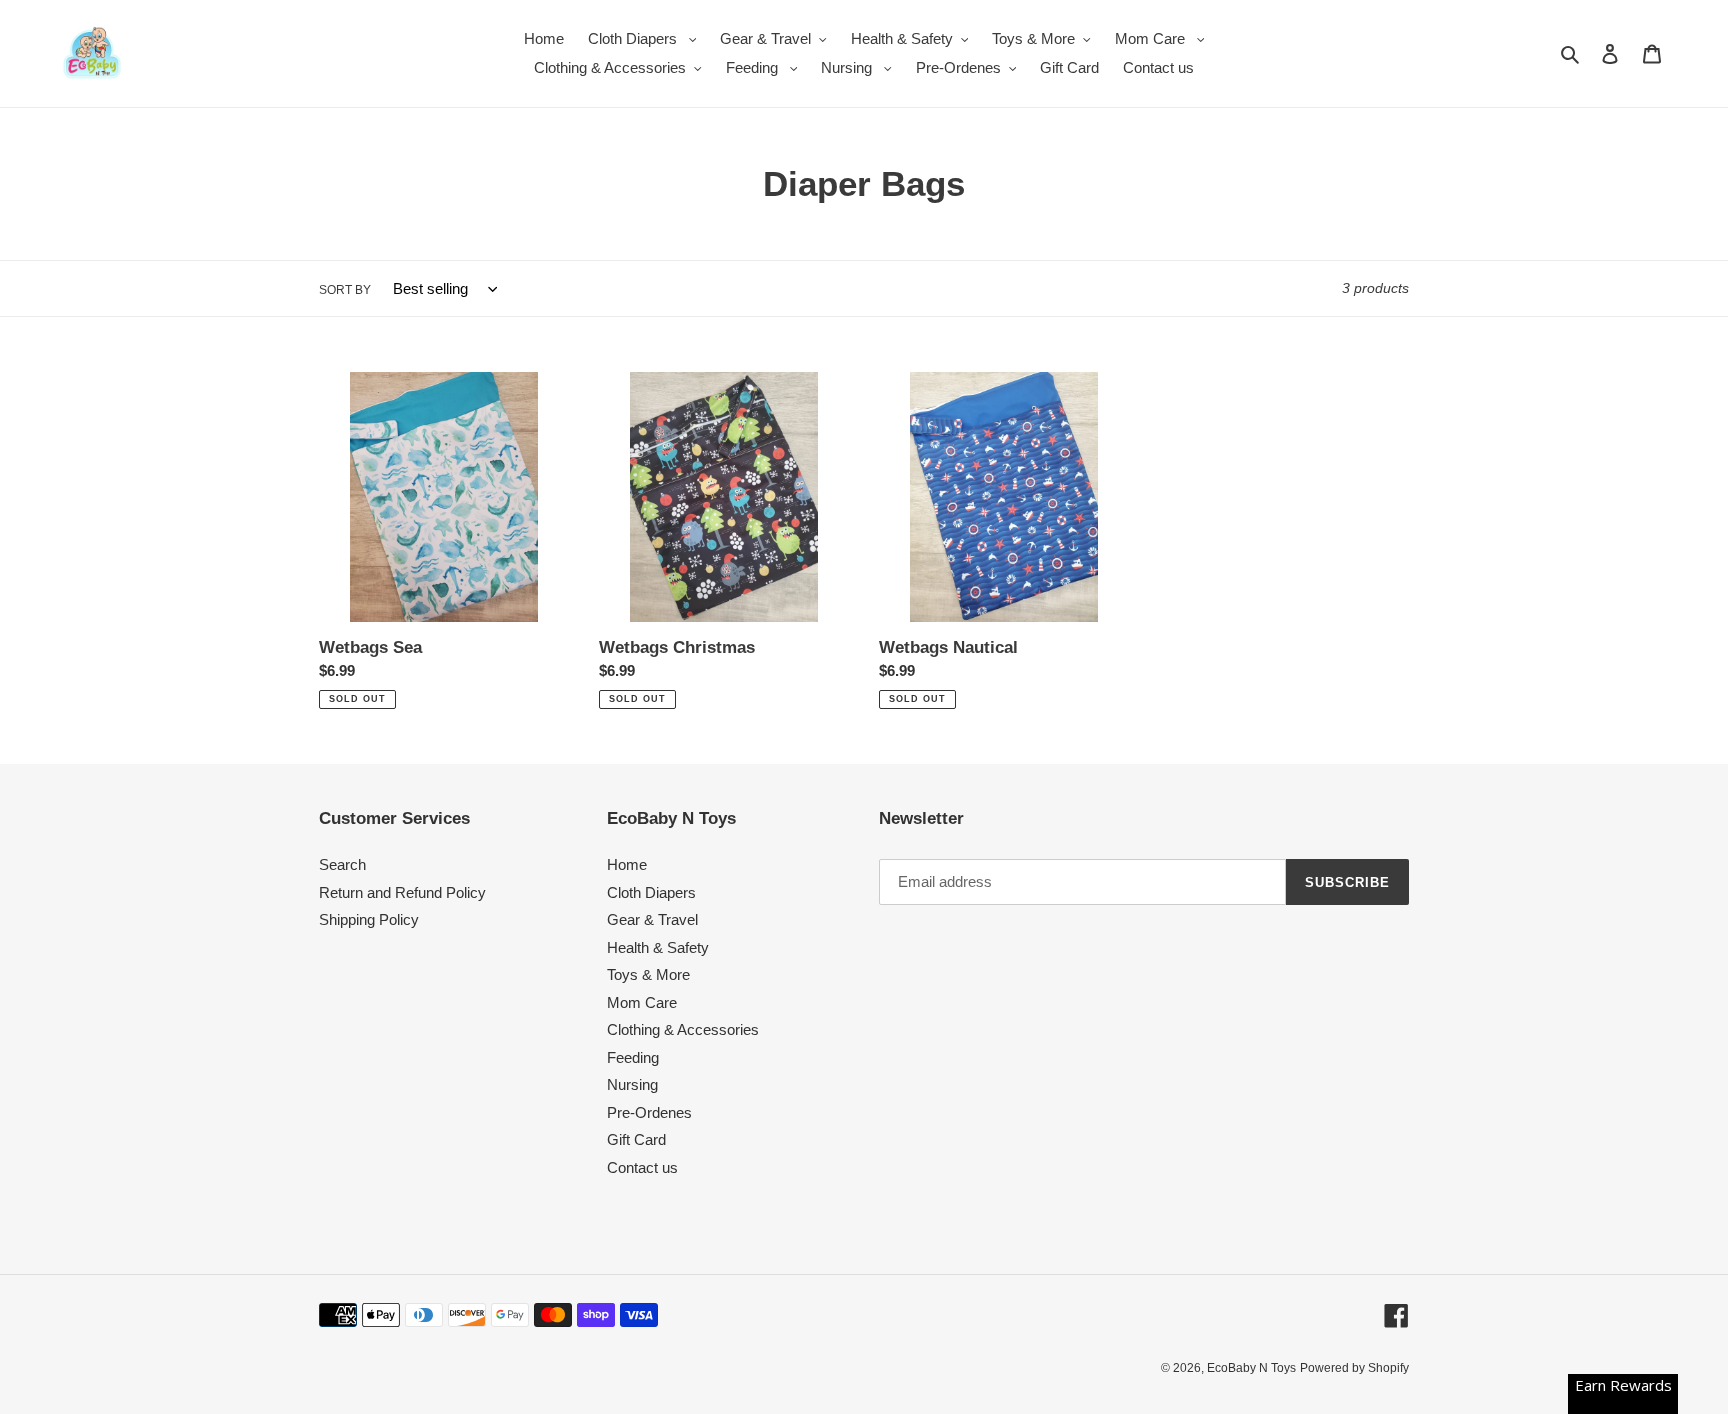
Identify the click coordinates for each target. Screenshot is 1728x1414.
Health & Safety (658, 947)
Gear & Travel (652, 919)
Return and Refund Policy (402, 892)
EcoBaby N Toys (1251, 1368)
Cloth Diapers (651, 892)
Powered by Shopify (1354, 1368)
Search (342, 864)
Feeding (633, 1057)
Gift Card (636, 1139)
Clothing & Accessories (683, 1029)
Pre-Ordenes (649, 1112)
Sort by (345, 290)
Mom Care (642, 1002)
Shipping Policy (369, 919)
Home (627, 864)
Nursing (632, 1084)
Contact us (642, 1167)
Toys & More (648, 974)
